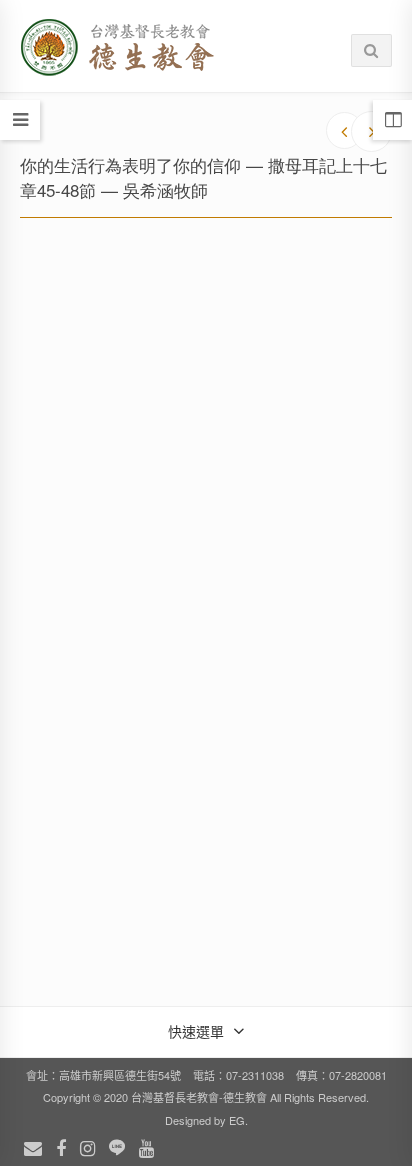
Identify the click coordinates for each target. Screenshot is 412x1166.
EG (237, 1120)
